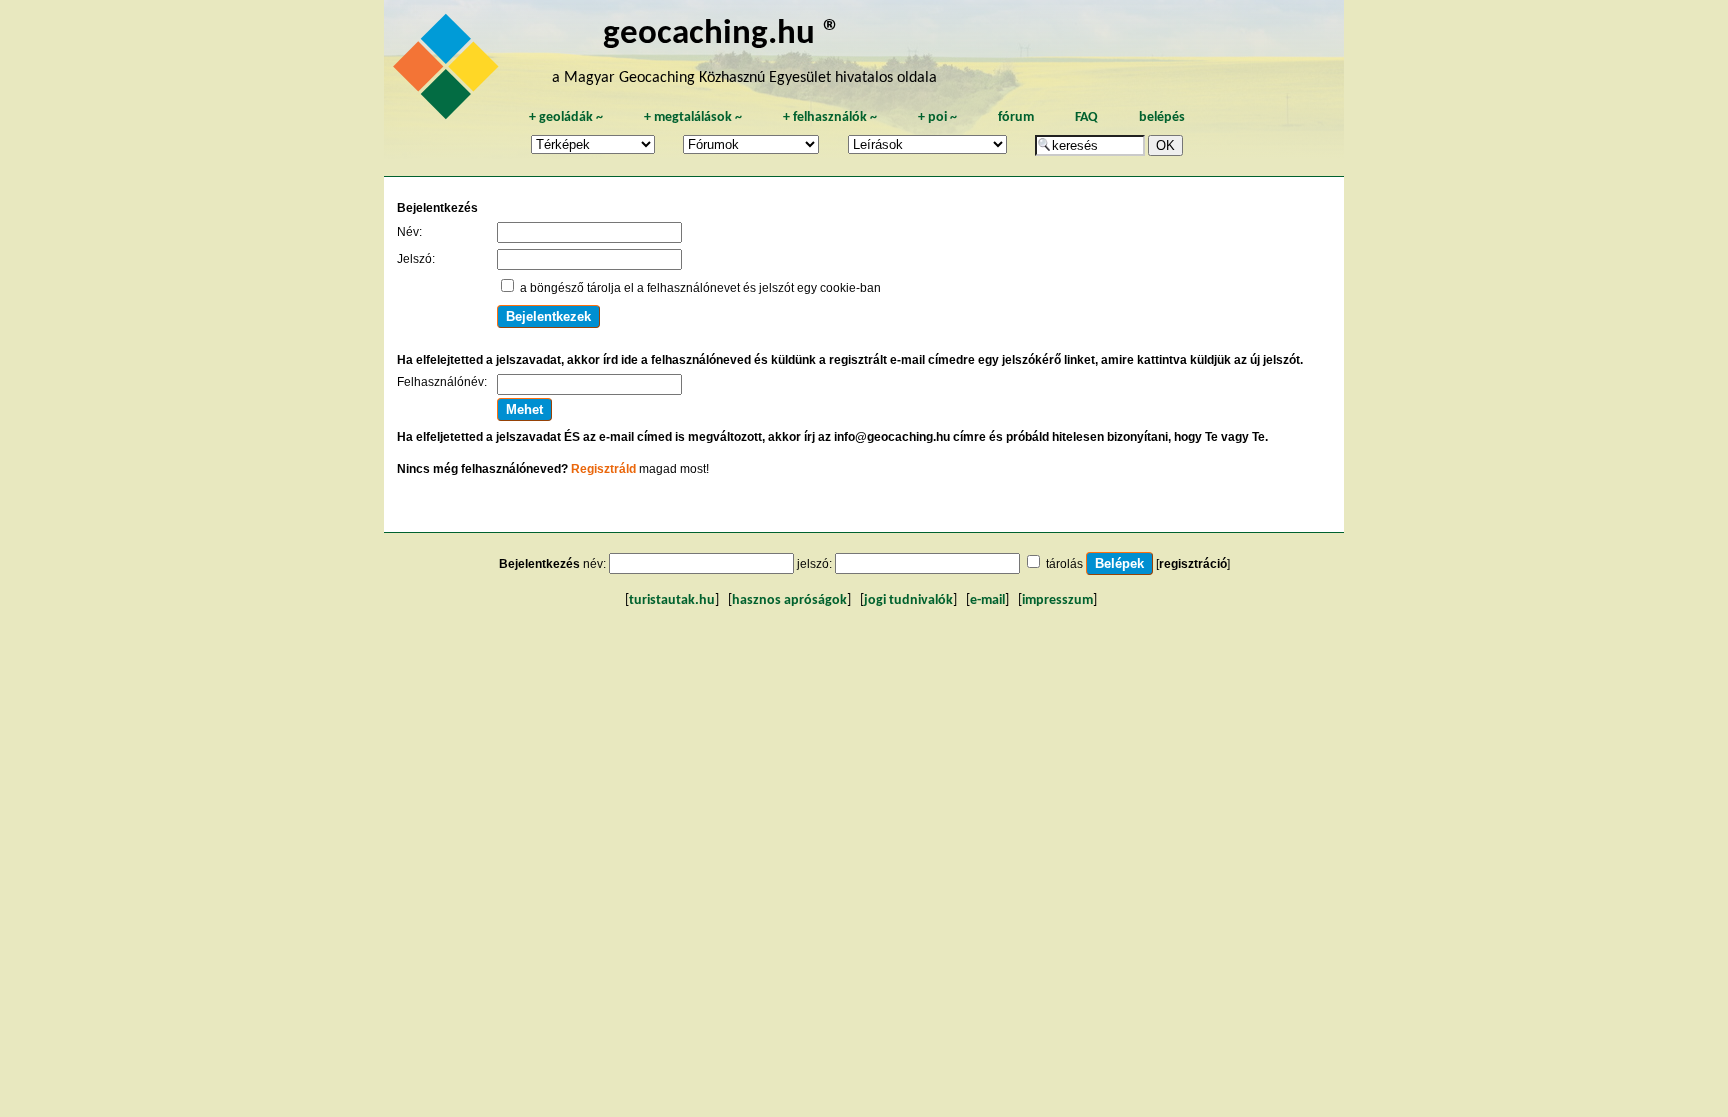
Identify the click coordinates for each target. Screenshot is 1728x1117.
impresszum (1057, 600)
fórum (1016, 117)
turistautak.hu (672, 600)
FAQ (1086, 117)
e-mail (987, 600)
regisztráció (1193, 564)
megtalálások (693, 117)
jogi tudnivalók (908, 600)
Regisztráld (603, 469)
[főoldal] (449, 72)
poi (937, 117)
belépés (1162, 117)
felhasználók (830, 117)
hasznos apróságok (789, 600)
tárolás (1064, 564)
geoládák (566, 117)
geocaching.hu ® (722, 34)
